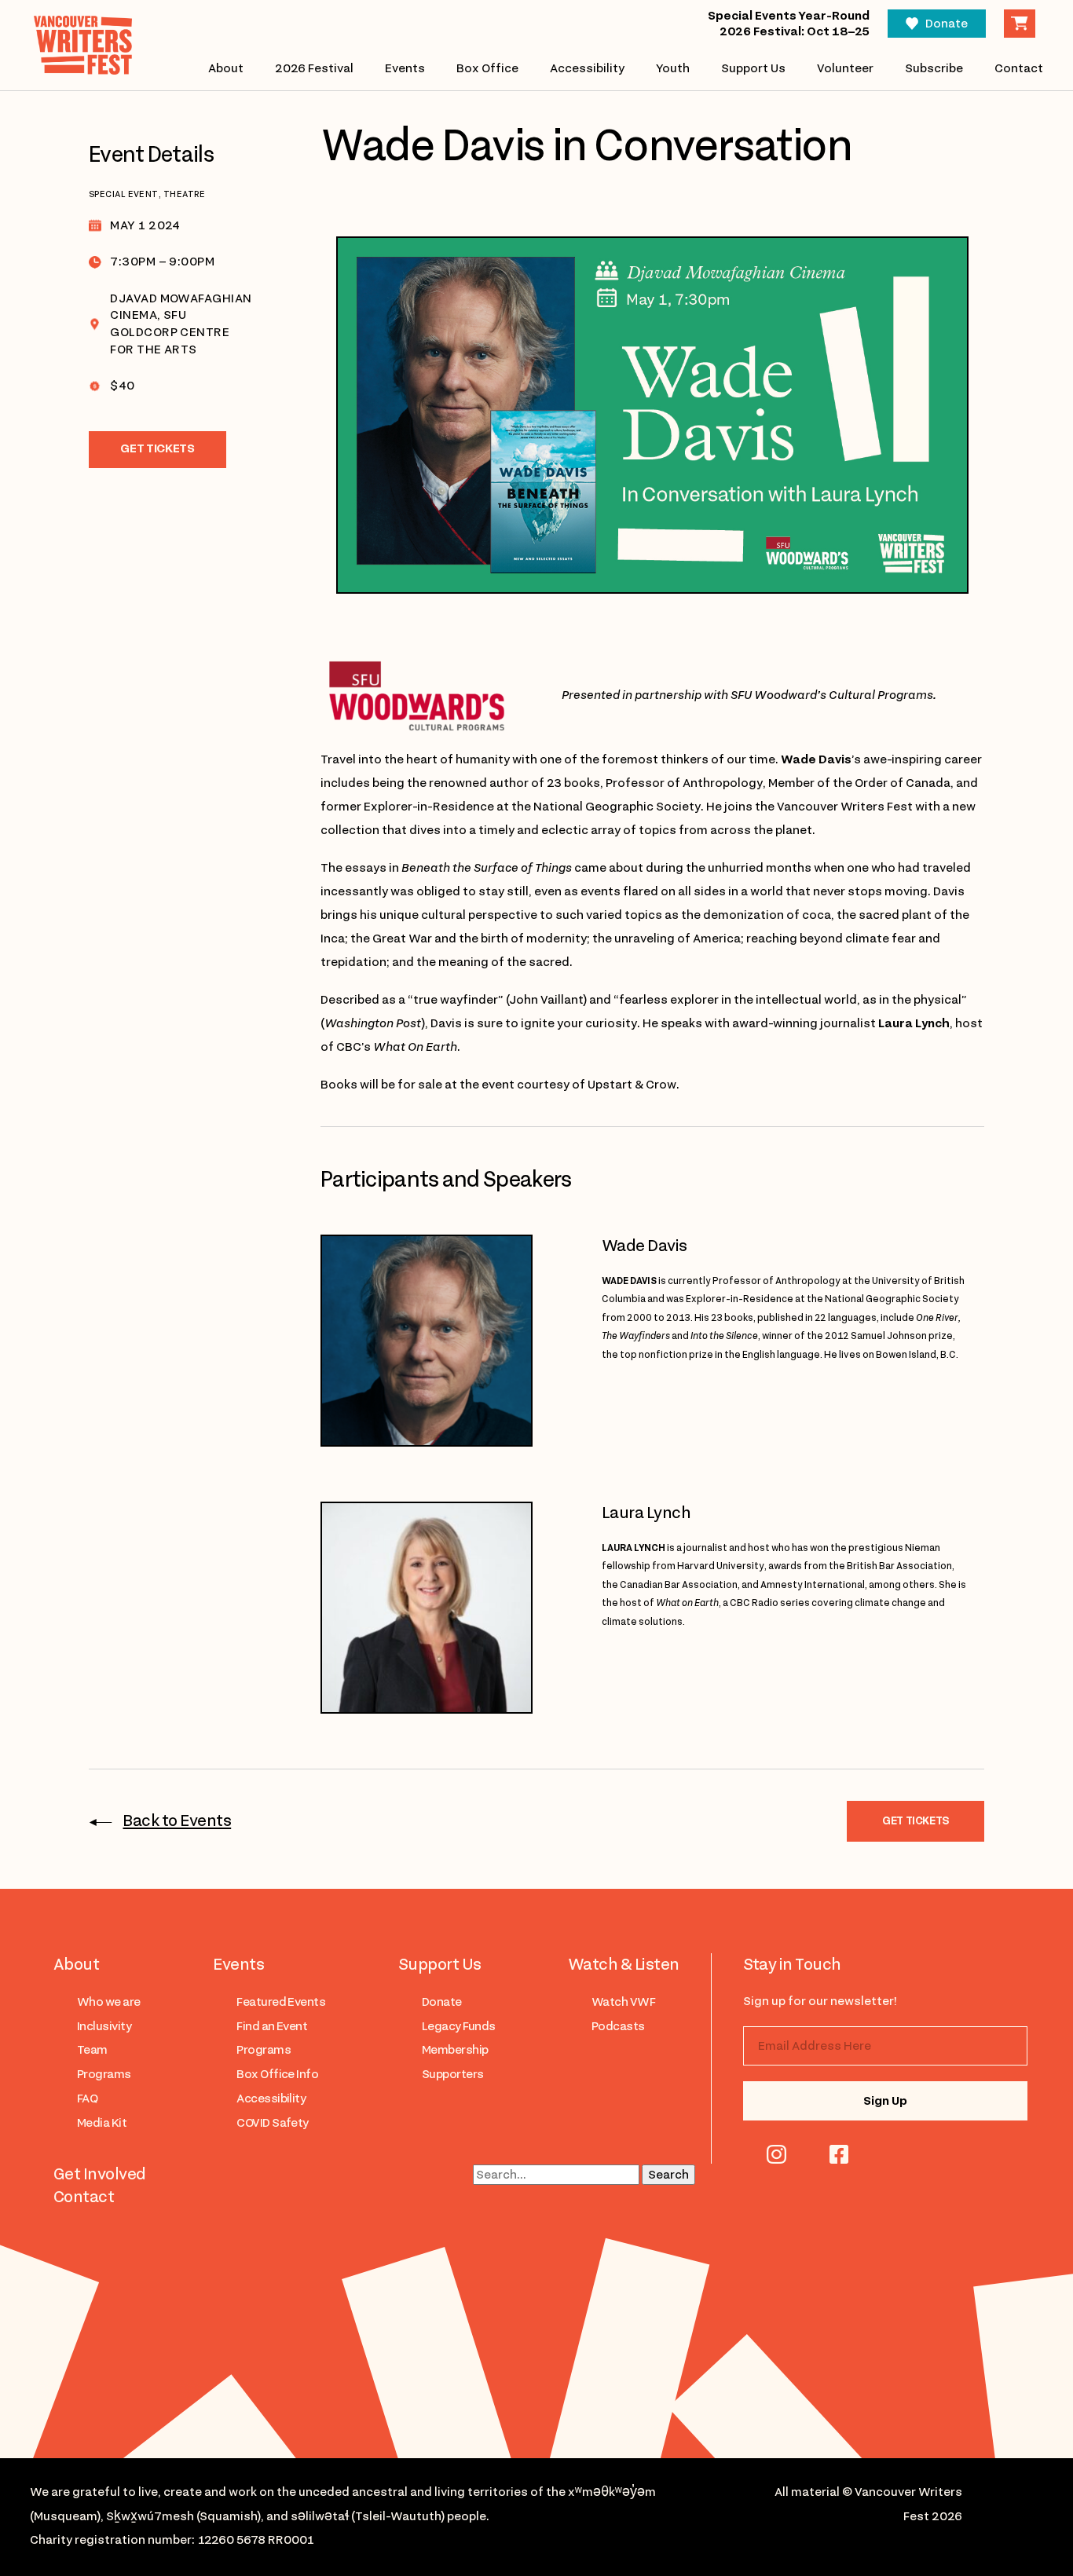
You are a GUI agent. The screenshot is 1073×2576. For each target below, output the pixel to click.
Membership (455, 2050)
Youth (673, 68)
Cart (1020, 24)
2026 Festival (314, 68)
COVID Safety (273, 2123)
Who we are (109, 2002)
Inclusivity (104, 2026)
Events (405, 68)
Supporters (453, 2074)
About (226, 68)
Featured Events (281, 2002)
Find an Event (272, 2026)
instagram (776, 2154)
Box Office (487, 68)
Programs (104, 2074)
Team (92, 2050)
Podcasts (618, 2026)
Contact (1019, 68)
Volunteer (845, 68)
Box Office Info (277, 2074)
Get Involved (100, 2174)
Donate (947, 24)
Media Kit (102, 2123)
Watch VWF (623, 2002)
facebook (839, 2154)
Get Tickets (157, 448)
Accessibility (587, 68)
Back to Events (177, 1820)
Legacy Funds (459, 2026)
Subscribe (934, 68)
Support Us (753, 68)
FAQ (87, 2098)
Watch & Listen (624, 1964)
